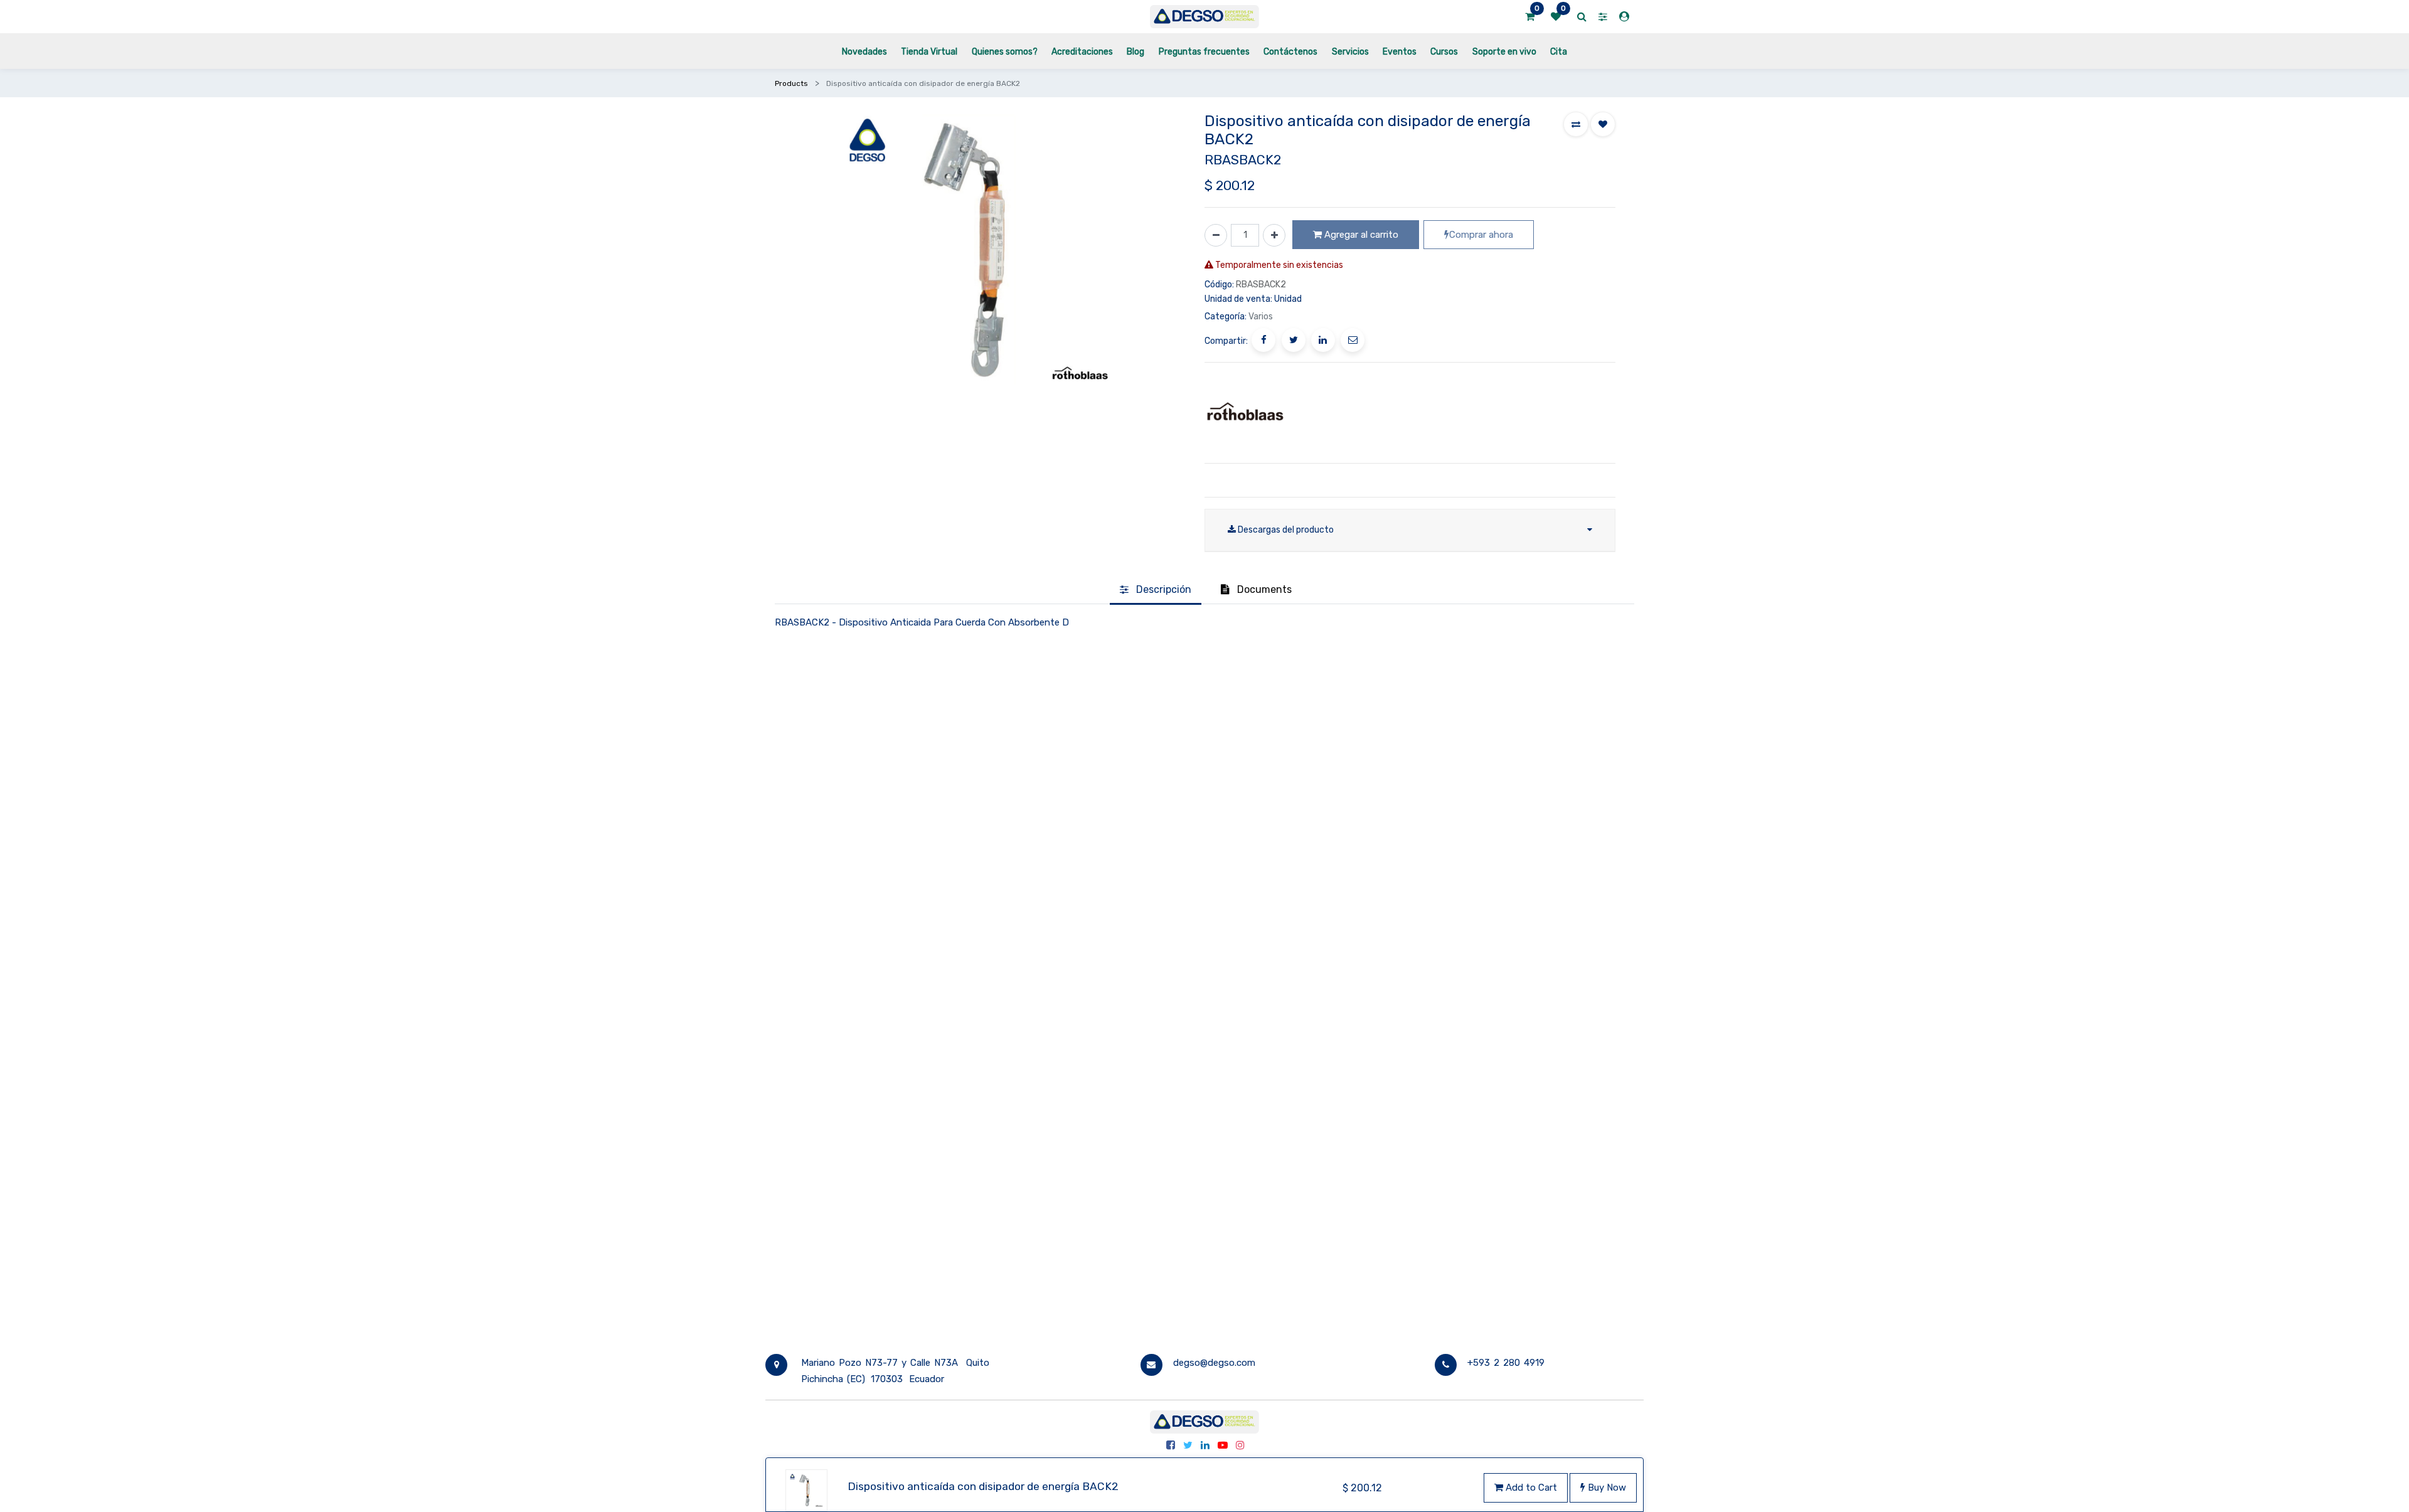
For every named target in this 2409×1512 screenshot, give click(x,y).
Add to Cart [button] (1530, 1488)
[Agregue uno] (1274, 235)
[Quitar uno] (1216, 235)
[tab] (1156, 590)
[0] (1530, 17)
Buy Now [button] (1606, 1488)
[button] (1576, 124)
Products (791, 83)
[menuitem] (864, 51)
